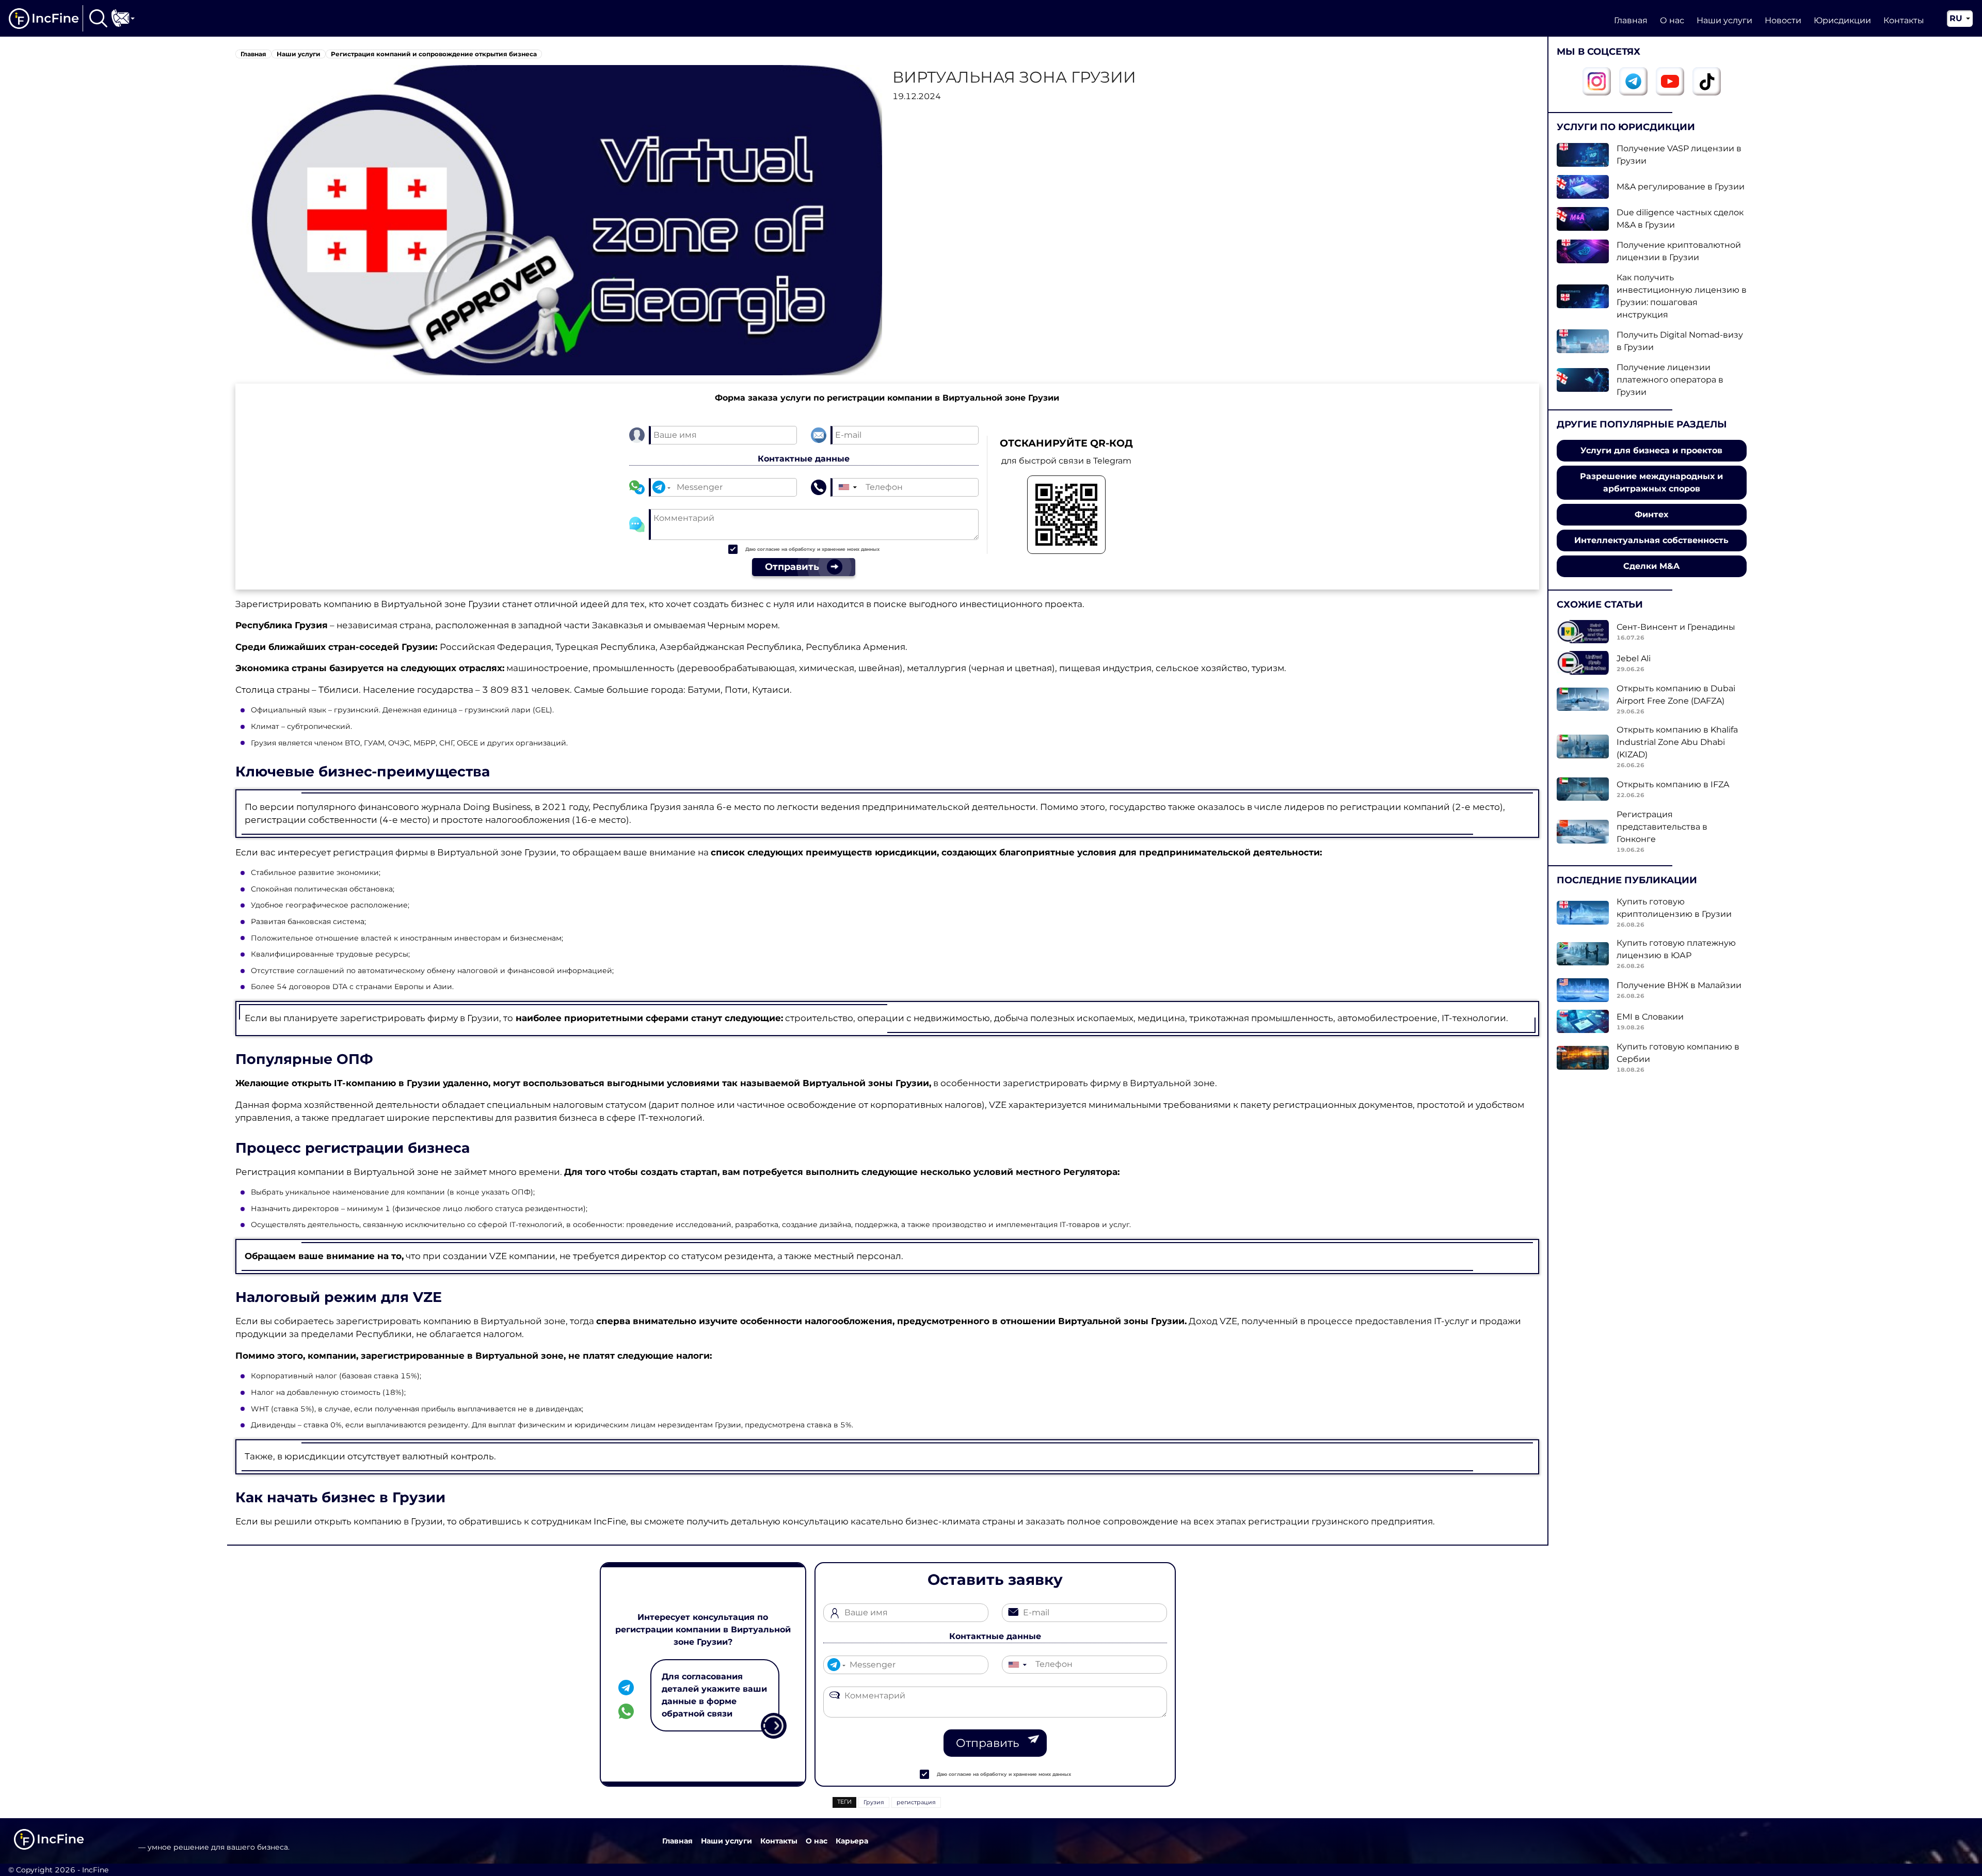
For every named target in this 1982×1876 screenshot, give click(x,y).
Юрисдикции (1842, 20)
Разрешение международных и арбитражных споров (1651, 482)
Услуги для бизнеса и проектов (1651, 450)
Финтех (1651, 514)
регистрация (916, 1802)
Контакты (1904, 20)
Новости (1783, 20)
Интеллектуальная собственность (1651, 540)
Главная (1631, 20)
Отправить (987, 1743)
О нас (1672, 20)
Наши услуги (1724, 20)
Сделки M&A (1651, 566)
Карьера (852, 1841)
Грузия (874, 1802)
